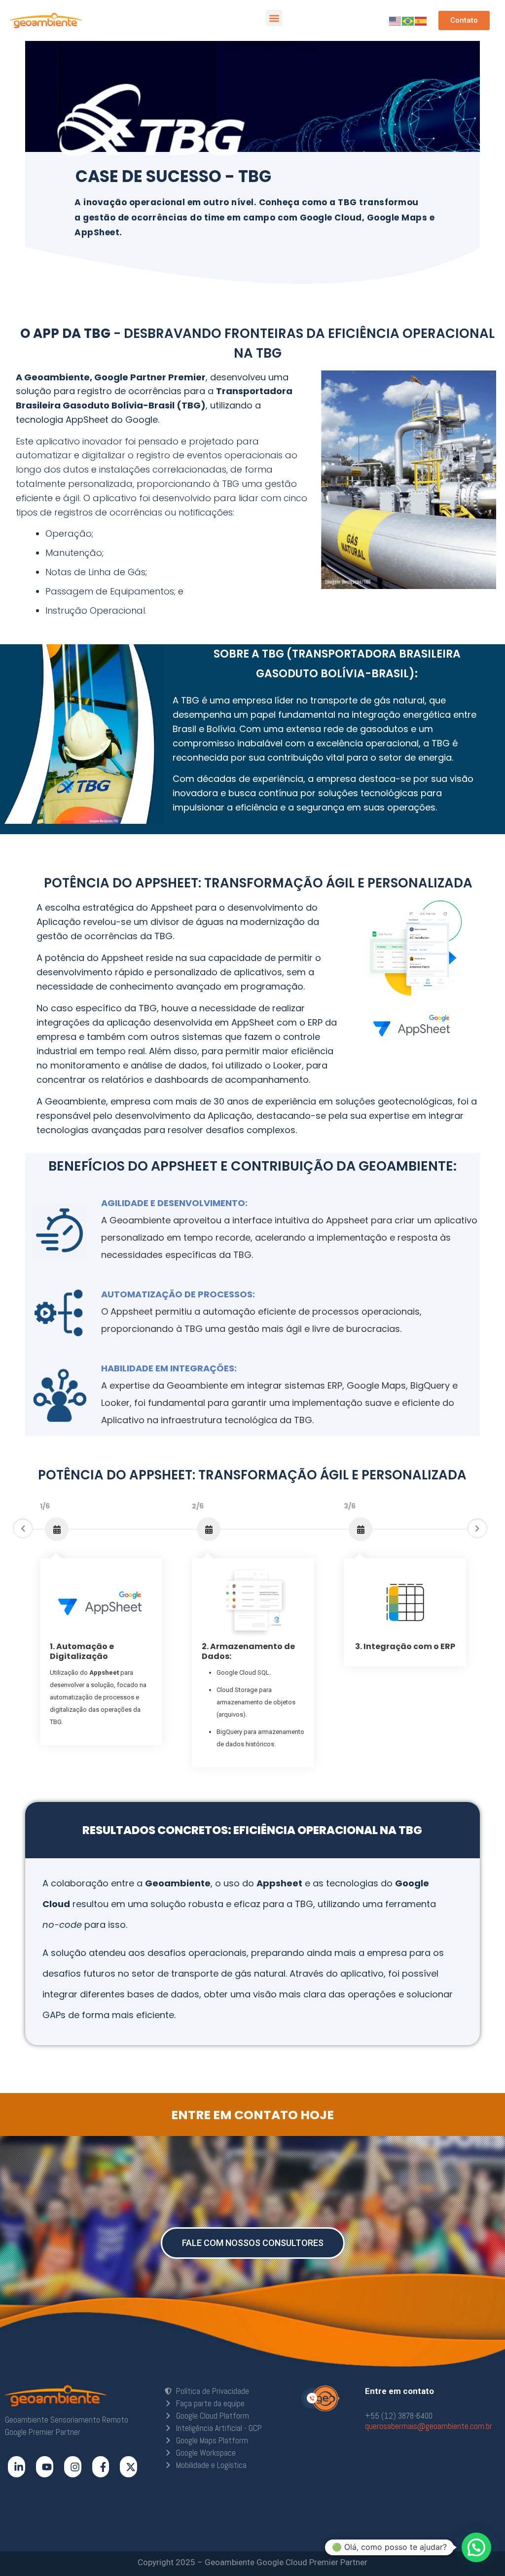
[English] (396, 20)
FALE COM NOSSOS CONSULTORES (253, 2243)
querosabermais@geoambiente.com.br (429, 2426)
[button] (274, 18)
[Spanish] (421, 20)
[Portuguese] (408, 20)
